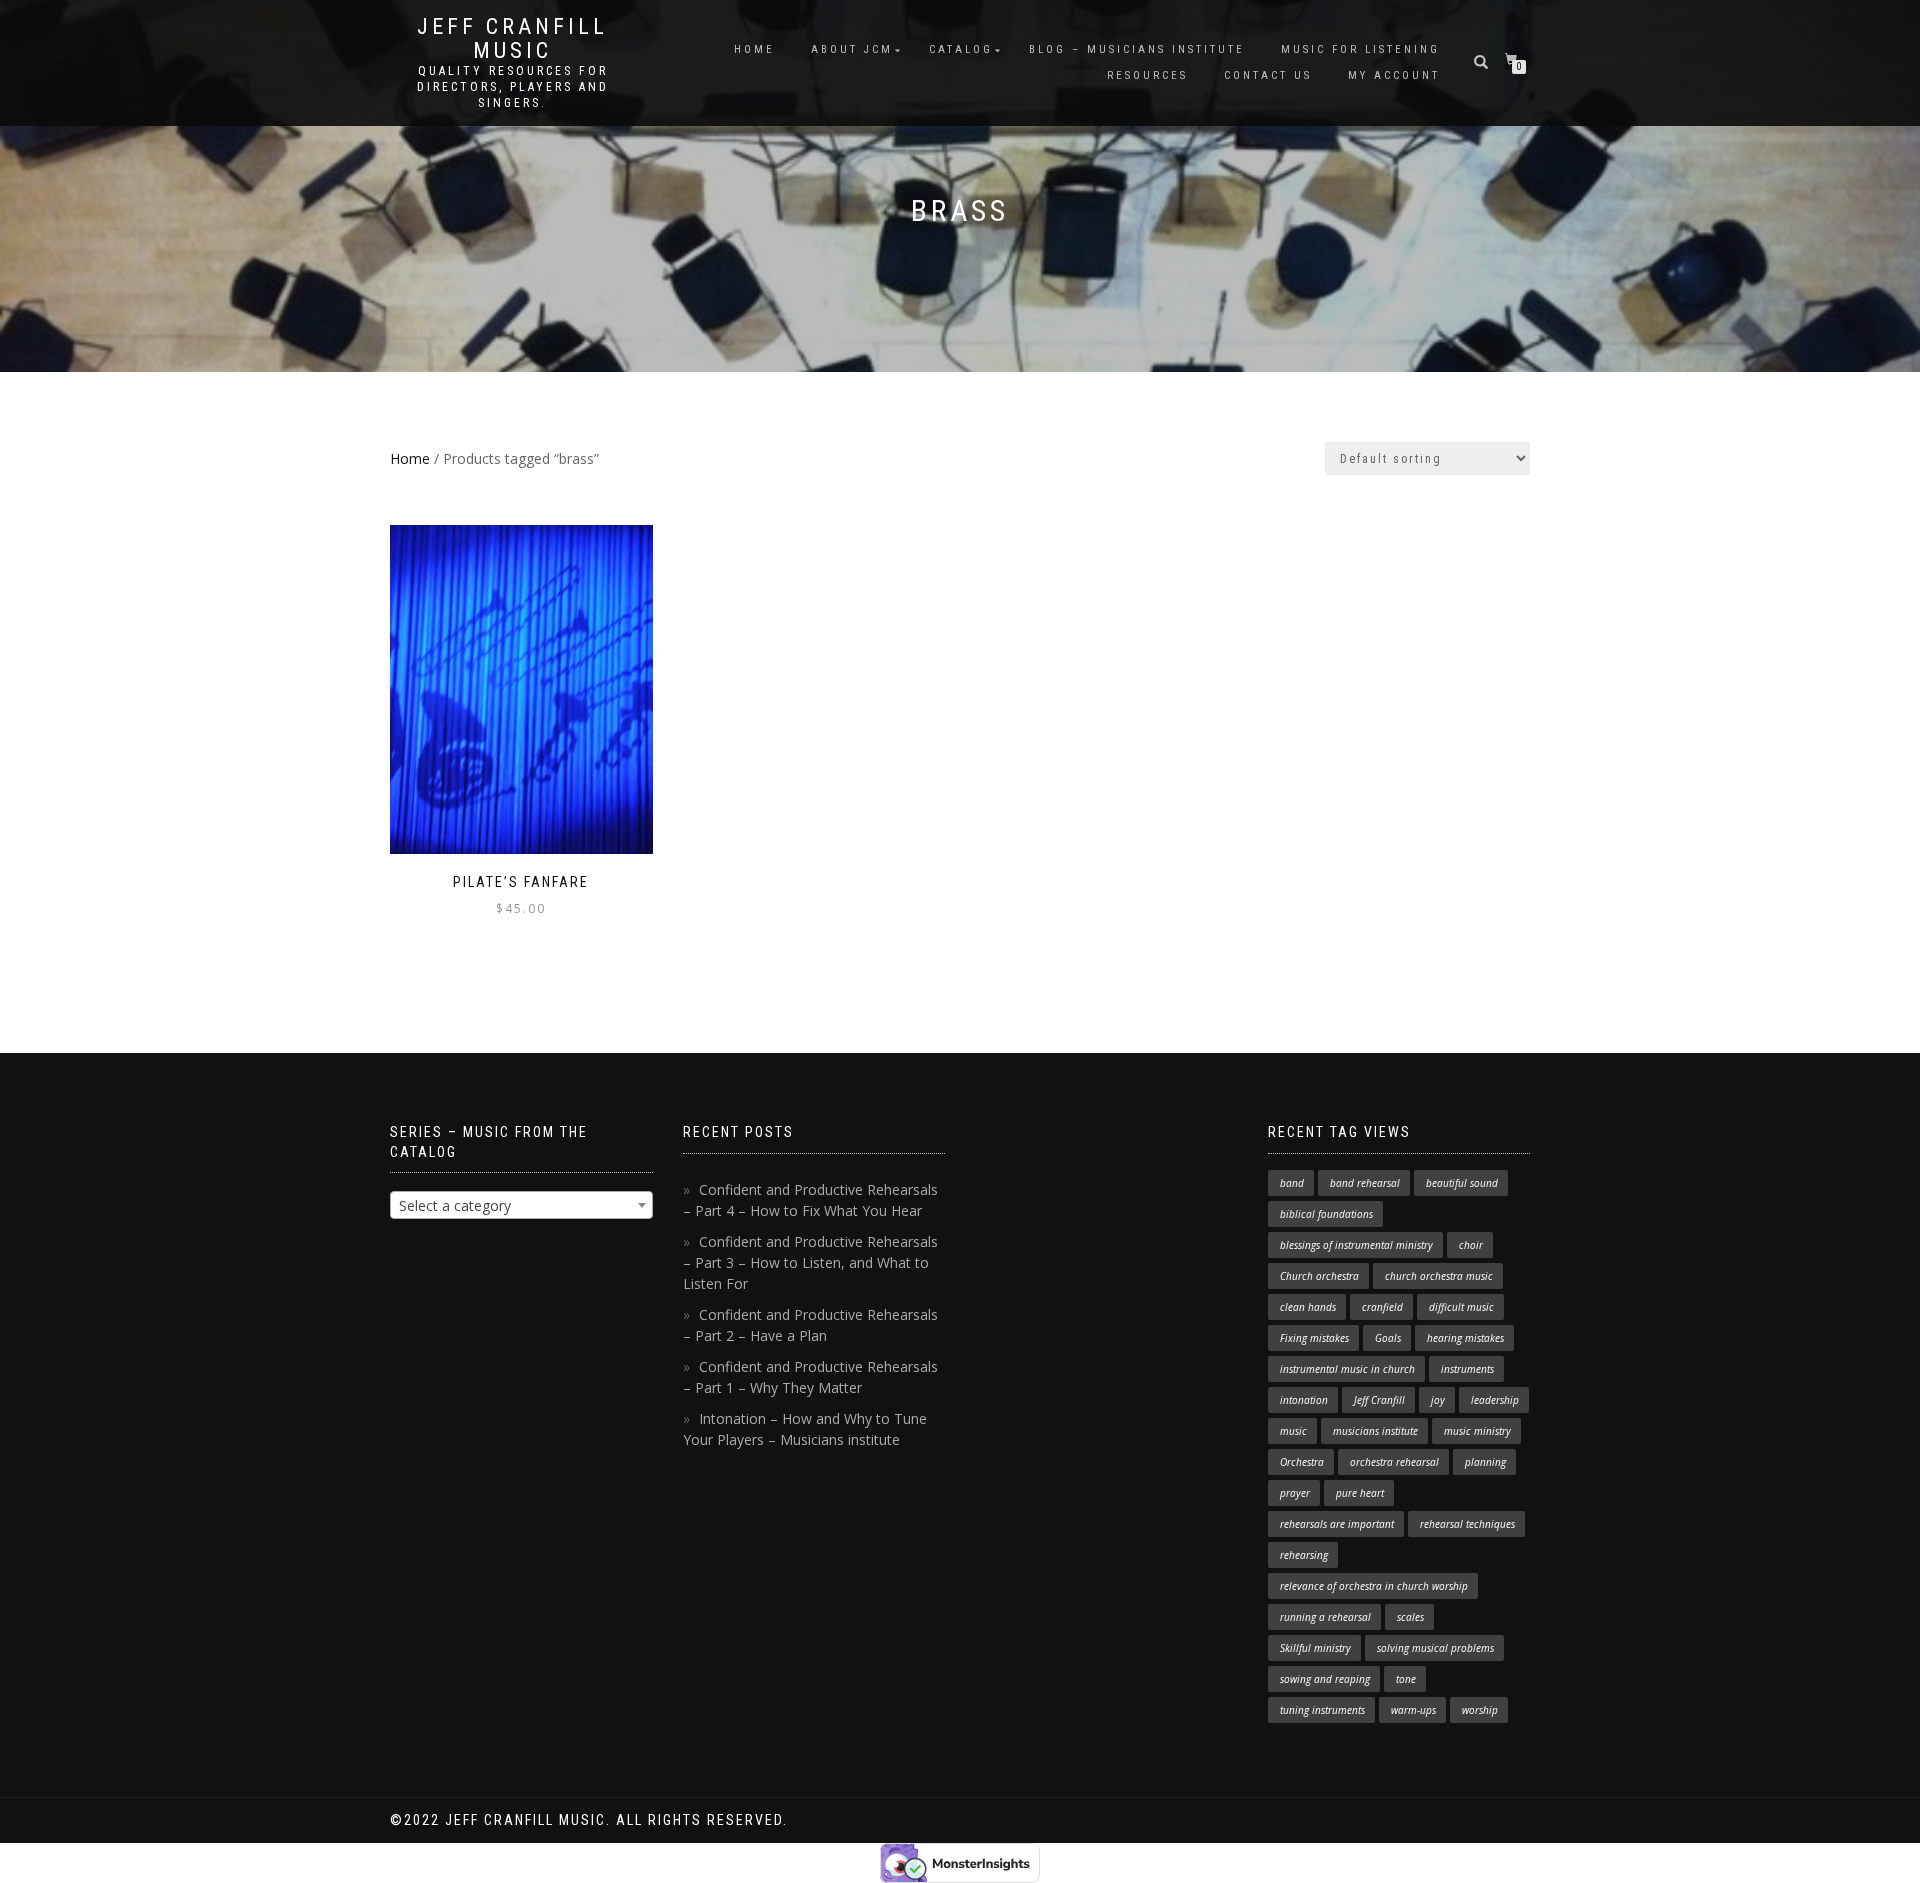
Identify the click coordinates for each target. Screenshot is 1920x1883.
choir (1471, 1245)
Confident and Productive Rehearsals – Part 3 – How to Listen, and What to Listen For (810, 1262)
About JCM (852, 49)
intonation (1304, 1400)
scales (1410, 1617)
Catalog (961, 49)
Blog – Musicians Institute (1137, 49)
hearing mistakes (1465, 1338)
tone (1406, 1679)
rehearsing (1304, 1555)
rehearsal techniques (1467, 1524)
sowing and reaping (1325, 1679)
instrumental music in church (1347, 1369)
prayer (1295, 1493)
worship (1480, 1710)
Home (754, 49)
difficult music (1461, 1307)
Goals (1388, 1338)
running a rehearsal (1325, 1617)
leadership (1495, 1400)
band (1292, 1183)
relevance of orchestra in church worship (1374, 1586)
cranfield (1382, 1307)
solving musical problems (1435, 1648)
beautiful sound (1462, 1183)
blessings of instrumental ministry (1356, 1245)
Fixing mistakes (1314, 1338)
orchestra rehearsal (1394, 1462)
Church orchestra (1319, 1276)
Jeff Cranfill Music (512, 39)
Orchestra (1302, 1462)
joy (1438, 1400)
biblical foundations (1326, 1214)
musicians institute (1375, 1431)
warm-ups (1413, 1710)
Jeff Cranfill (1379, 1400)
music (1293, 1431)
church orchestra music (1439, 1276)
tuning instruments (1322, 1710)
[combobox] (521, 1205)
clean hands (1308, 1307)
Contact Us (1268, 75)
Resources (1147, 75)
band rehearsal (1365, 1183)
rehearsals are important (1337, 1524)
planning (1485, 1462)
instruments (1467, 1369)
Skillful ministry (1315, 1648)
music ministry (1477, 1431)
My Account (1394, 75)
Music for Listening (1360, 49)
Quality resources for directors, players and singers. (513, 87)
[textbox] (521, 1206)
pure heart (1360, 1493)
